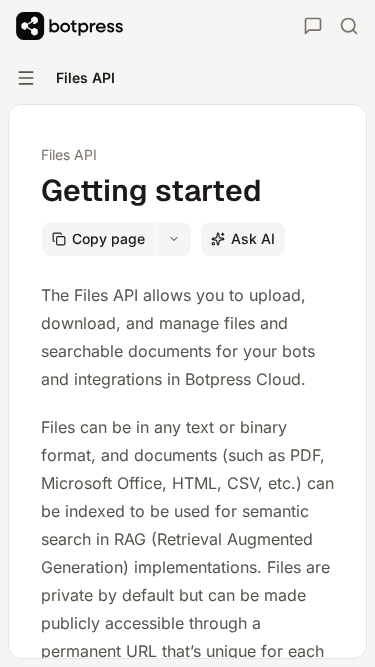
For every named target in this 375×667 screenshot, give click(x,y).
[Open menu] (26, 78)
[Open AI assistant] (313, 26)
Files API (69, 154)
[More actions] (174, 239)
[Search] (349, 26)
